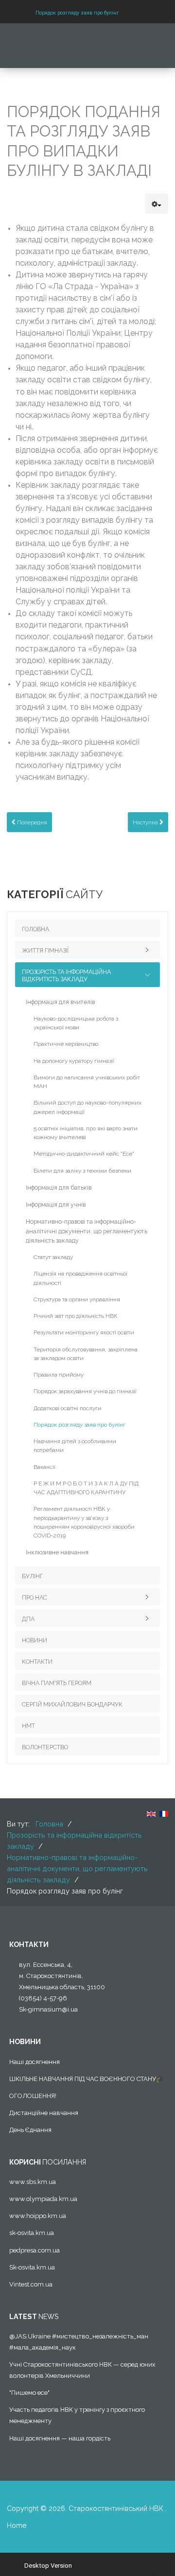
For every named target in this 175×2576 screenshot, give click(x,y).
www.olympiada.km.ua (43, 2199)
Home (17, 2525)
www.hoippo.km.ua (38, 2216)
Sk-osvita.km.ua (32, 2267)
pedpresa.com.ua (35, 2250)
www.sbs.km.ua (33, 2182)
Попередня (31, 822)
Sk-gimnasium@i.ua (48, 2009)
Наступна (146, 822)
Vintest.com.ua (31, 2284)
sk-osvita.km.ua (32, 2233)
